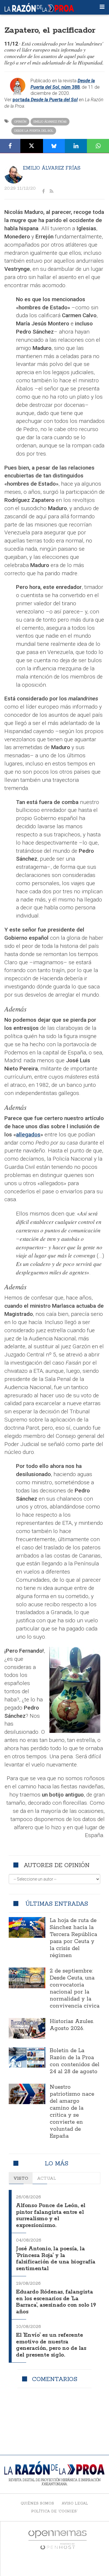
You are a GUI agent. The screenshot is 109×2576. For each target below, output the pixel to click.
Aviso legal (75, 2503)
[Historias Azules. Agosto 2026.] (27, 2028)
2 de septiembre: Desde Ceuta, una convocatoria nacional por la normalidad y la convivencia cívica (75, 1989)
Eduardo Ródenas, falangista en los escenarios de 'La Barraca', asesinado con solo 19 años (56, 2302)
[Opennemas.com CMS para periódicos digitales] (58, 2540)
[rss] (51, 191)
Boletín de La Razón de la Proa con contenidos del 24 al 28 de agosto (75, 2061)
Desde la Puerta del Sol (34, 131)
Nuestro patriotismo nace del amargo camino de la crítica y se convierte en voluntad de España (72, 2112)
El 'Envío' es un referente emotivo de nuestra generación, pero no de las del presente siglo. (51, 2345)
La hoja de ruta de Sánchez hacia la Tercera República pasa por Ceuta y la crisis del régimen (73, 1938)
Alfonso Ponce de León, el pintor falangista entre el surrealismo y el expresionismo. (51, 2216)
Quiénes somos (37, 2503)
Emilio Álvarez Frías (50, 122)
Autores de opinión (57, 1865)
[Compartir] (10, 146)
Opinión (20, 122)
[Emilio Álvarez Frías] (14, 174)
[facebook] (43, 191)
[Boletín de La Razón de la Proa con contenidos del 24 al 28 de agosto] (27, 2057)
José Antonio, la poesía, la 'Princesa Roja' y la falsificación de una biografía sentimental (56, 2259)
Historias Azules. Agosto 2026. (72, 2025)
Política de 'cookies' (54, 2511)
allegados (28, 1134)
